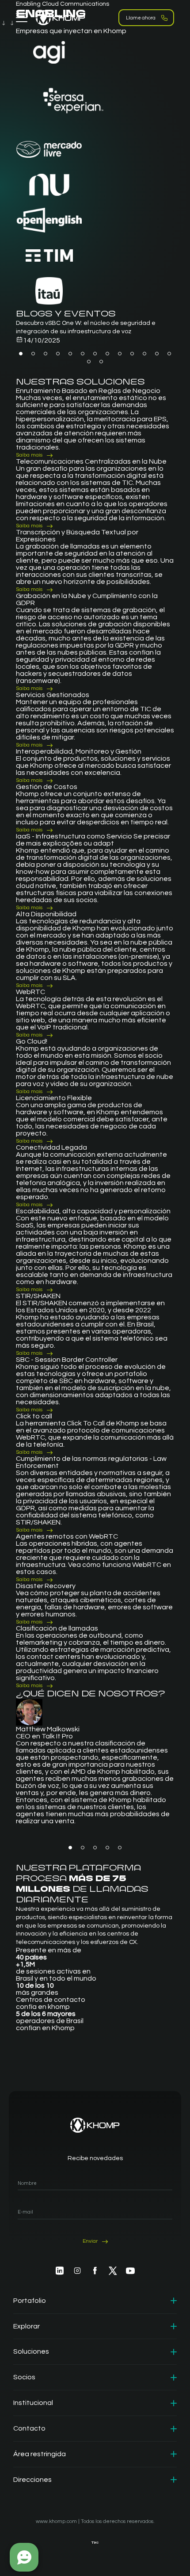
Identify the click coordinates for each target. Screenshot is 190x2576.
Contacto (29, 2428)
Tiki (95, 2543)
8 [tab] (107, 354)
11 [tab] (144, 354)
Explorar (27, 2326)
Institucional (33, 2403)
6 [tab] (83, 354)
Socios (24, 2377)
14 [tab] (89, 362)
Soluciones (31, 2351)
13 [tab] (169, 354)
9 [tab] (120, 354)
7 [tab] (95, 354)
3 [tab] (46, 354)
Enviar (90, 2241)
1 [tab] (21, 354)
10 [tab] (132, 354)
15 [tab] (101, 362)
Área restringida (40, 2454)
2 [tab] (33, 354)
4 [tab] (58, 354)
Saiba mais (29, 455)
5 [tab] (70, 354)
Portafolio (30, 2301)
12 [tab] (157, 354)
